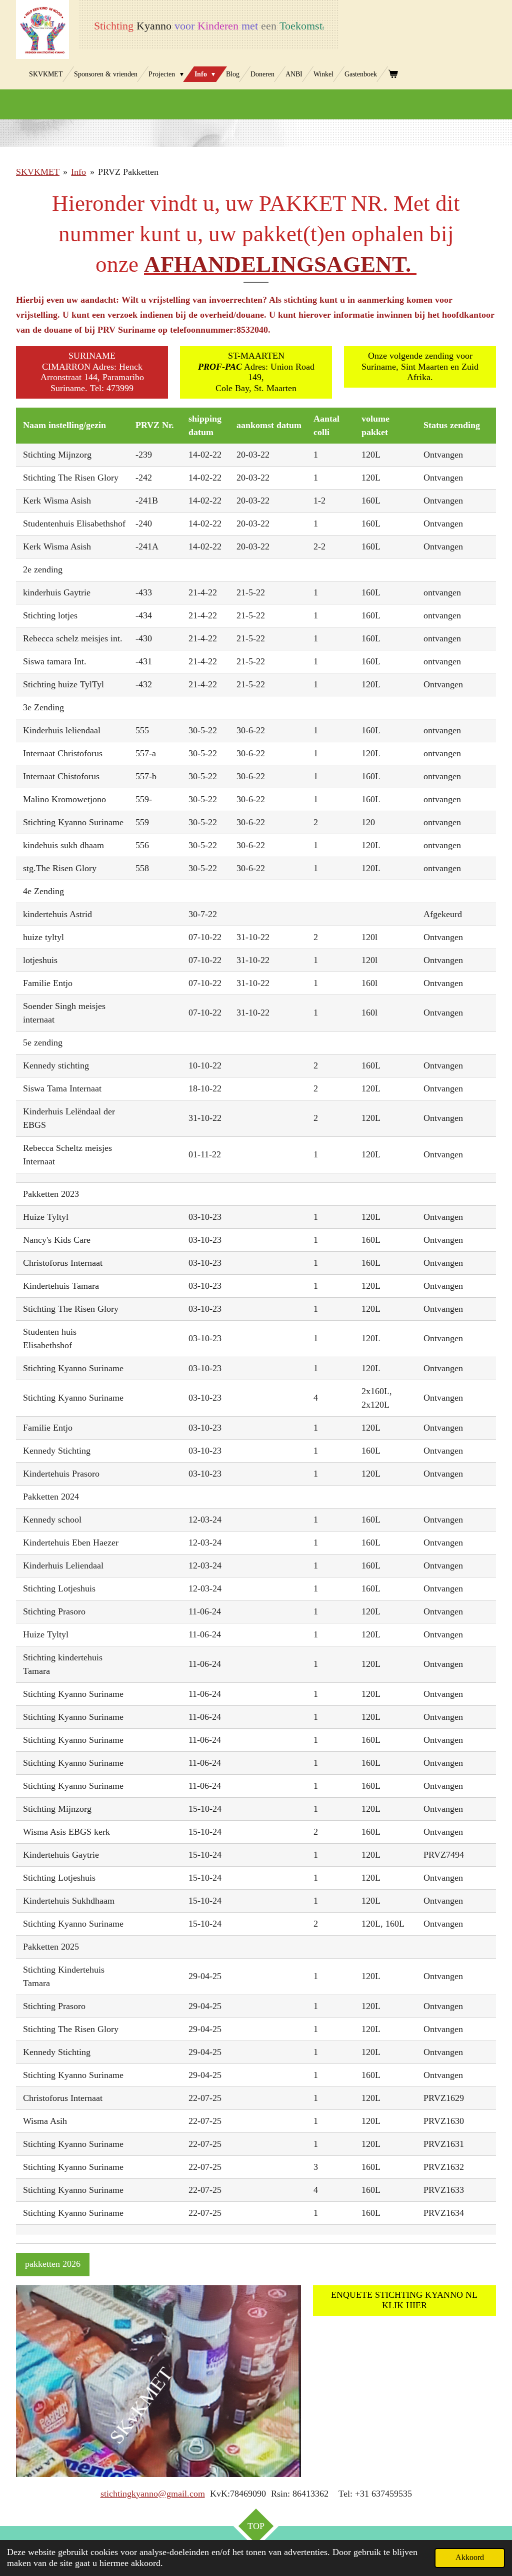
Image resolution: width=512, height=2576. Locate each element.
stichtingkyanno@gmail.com (153, 2494)
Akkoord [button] (470, 2558)
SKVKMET (38, 172)
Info (78, 172)
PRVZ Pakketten (128, 172)
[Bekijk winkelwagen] (393, 74)
